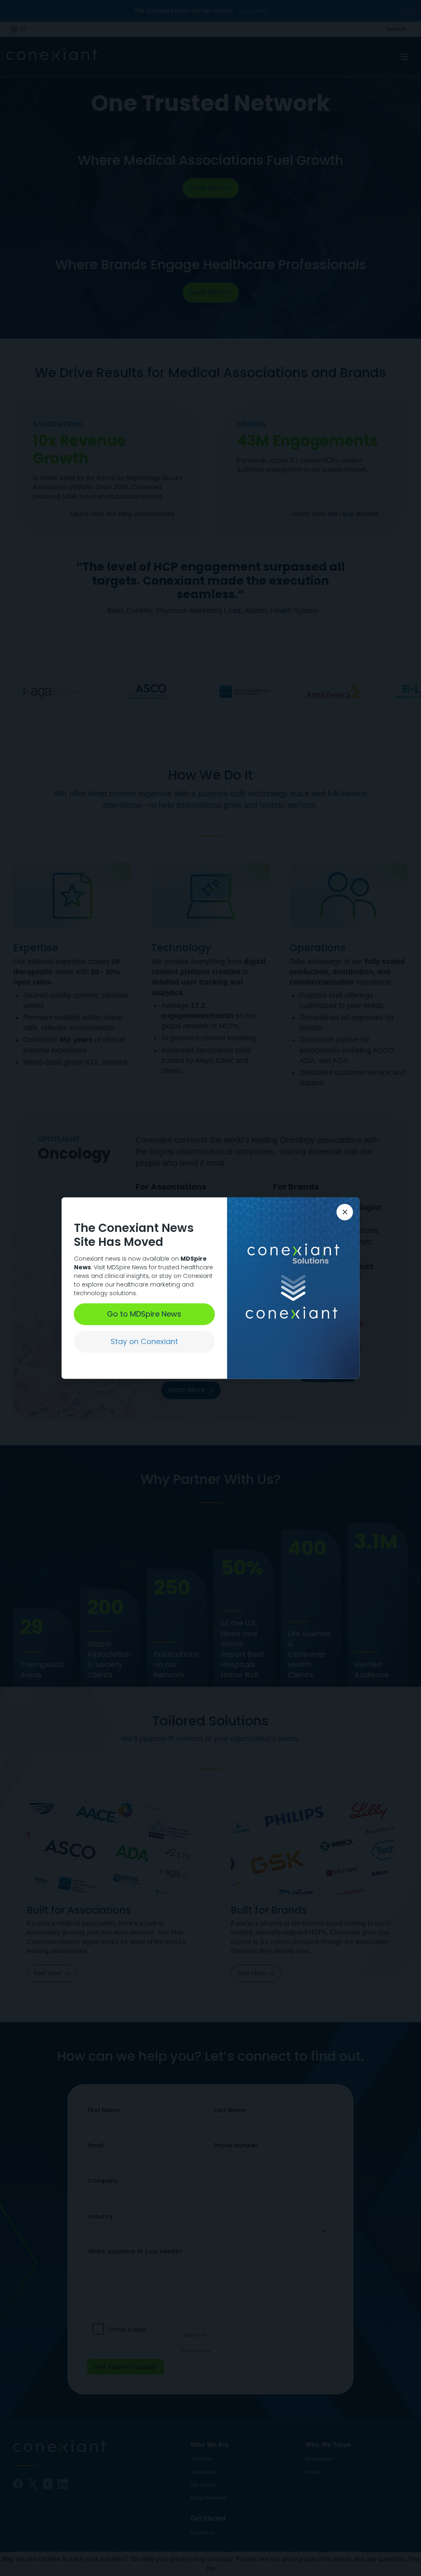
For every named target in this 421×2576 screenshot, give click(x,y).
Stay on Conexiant (144, 1341)
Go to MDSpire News (144, 1314)
